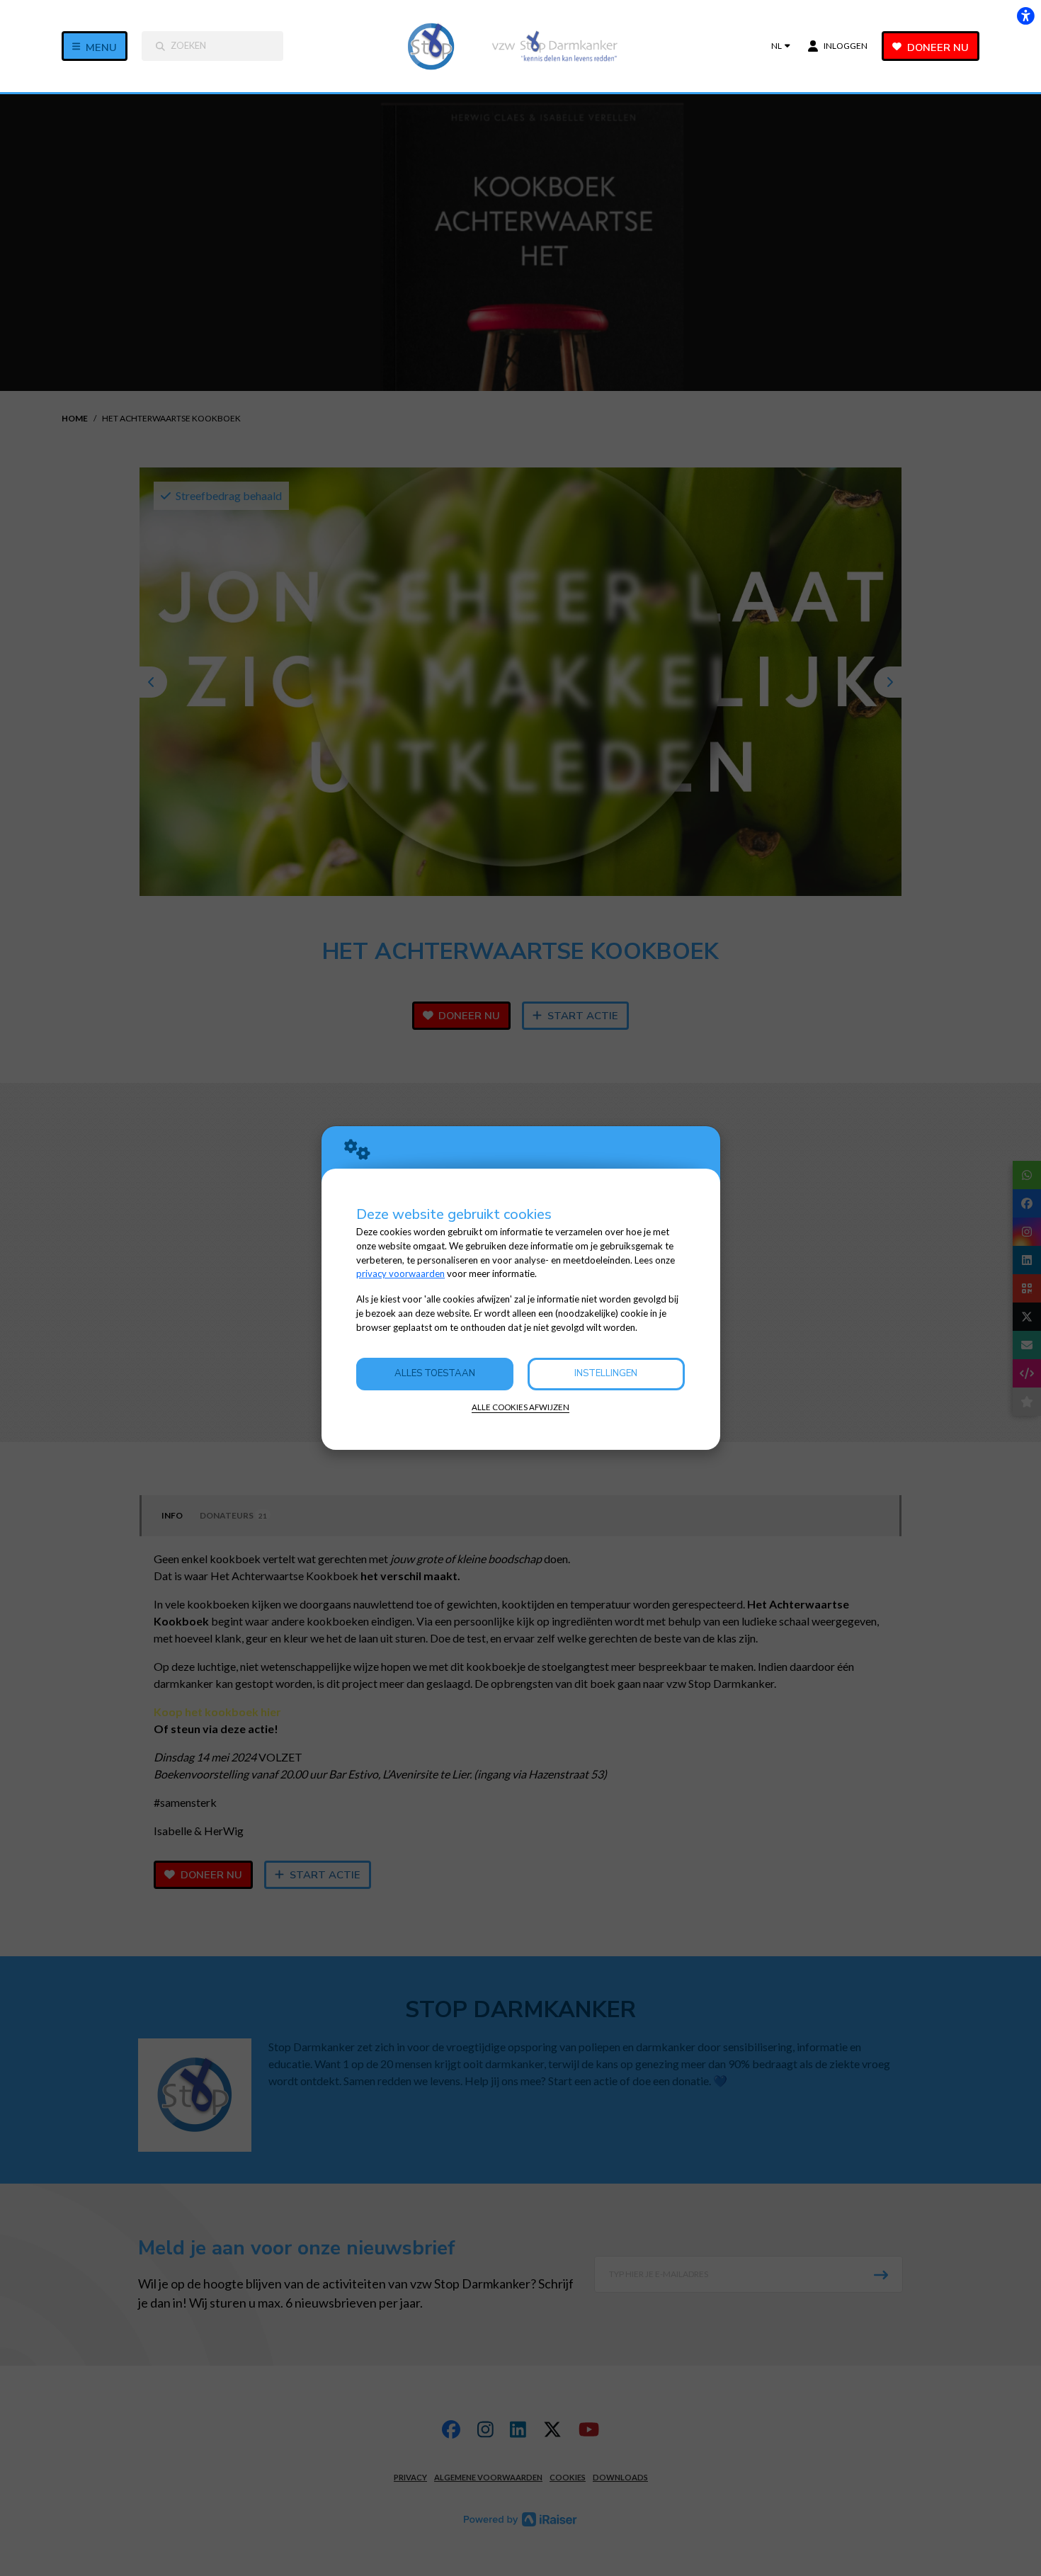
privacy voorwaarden (400, 1273)
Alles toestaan (435, 1373)
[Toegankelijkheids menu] (1025, 16)
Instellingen (606, 1373)
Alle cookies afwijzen (520, 1407)
